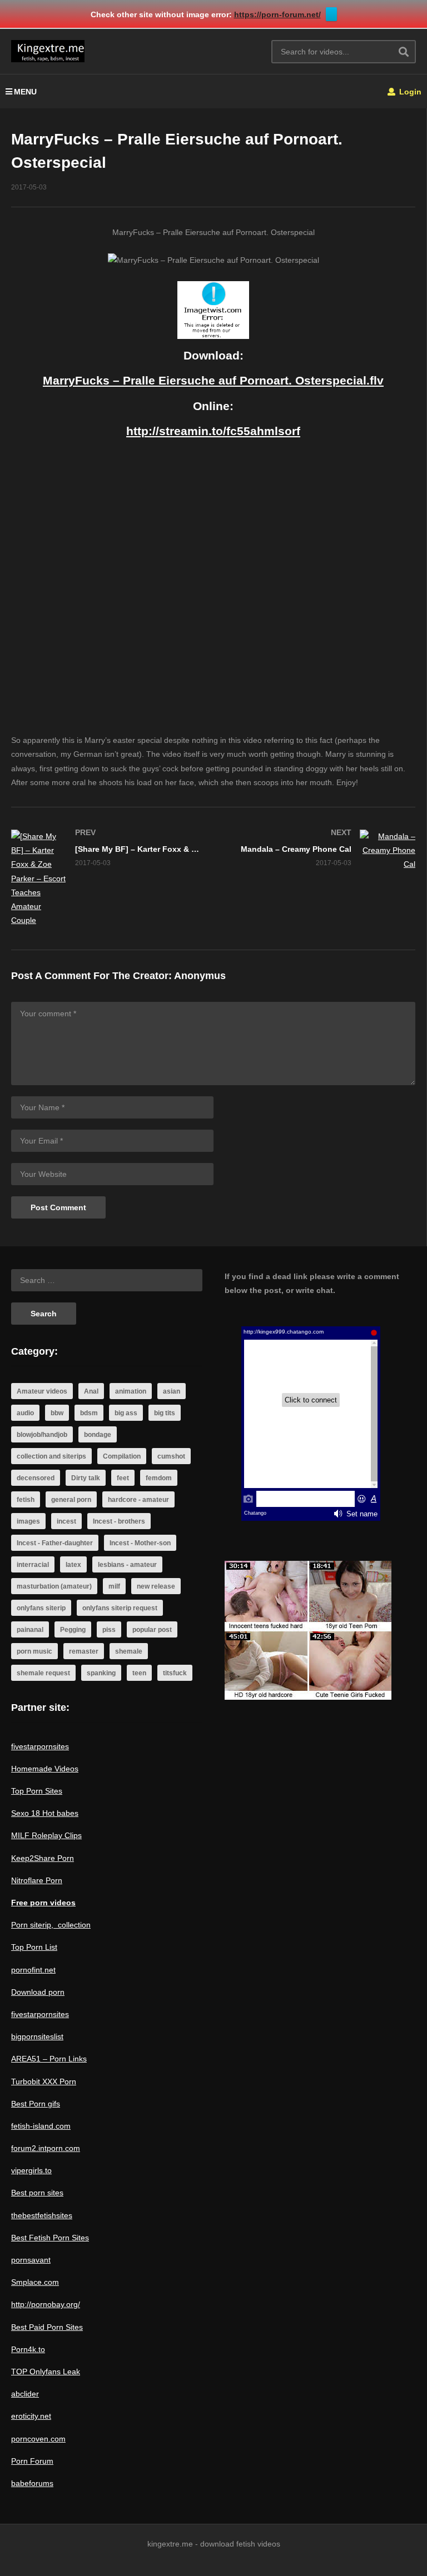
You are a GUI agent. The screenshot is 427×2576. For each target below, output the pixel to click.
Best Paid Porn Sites (47, 2327)
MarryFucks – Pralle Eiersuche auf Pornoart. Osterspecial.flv (213, 380)
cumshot (171, 1456)
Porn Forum (32, 2461)
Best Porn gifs (36, 2104)
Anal (91, 1391)
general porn (71, 1500)
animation (131, 1391)
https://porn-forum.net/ (277, 14)
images (28, 1521)
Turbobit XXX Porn (44, 2081)
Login (409, 92)
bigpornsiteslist (37, 2036)
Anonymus (200, 976)
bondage (98, 1435)
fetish (26, 1500)
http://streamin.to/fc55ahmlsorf (213, 431)
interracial (33, 1565)
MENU (25, 92)
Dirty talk (86, 1478)
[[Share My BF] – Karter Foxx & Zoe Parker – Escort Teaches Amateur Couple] (107, 878)
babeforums (32, 2483)
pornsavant (31, 2260)
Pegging (73, 1630)
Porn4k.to (28, 2349)
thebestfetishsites (42, 2215)
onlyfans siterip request (120, 1608)
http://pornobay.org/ (46, 2304)
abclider (25, 2394)
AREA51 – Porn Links (49, 2059)
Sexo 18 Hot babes (45, 1813)
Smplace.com (35, 2282)
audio (25, 1413)
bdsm (89, 1413)
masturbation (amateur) (54, 1586)
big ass (126, 1413)
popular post (152, 1630)
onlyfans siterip (41, 1608)
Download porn (38, 1992)
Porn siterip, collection (51, 1925)
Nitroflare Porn (37, 1880)
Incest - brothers (119, 1521)
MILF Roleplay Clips (46, 1835)
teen (139, 1673)
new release (156, 1586)
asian (172, 1391)
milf (114, 1586)
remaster (84, 1651)
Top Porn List (34, 1947)
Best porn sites (37, 2193)
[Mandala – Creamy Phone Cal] (320, 851)
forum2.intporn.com (46, 2148)
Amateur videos (42, 1391)
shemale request (43, 1673)
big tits (165, 1413)
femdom (159, 1478)
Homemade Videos (45, 1769)
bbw (57, 1413)
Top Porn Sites (37, 1791)
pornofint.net (33, 1970)
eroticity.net (31, 2416)
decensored (36, 1478)
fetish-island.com (41, 2126)
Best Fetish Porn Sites (50, 2238)
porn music (34, 1651)
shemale (129, 1651)
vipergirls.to (31, 2170)
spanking (101, 1673)
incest (66, 1521)
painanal (30, 1630)
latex (73, 1565)
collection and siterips (51, 1456)
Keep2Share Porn (43, 1858)
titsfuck (175, 1673)
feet (123, 1478)
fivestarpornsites (40, 1746)
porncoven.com (38, 2439)
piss (109, 1630)
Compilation (122, 1456)
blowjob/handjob (42, 1435)
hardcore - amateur (138, 1500)
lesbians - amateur (127, 1565)
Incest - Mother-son (140, 1543)
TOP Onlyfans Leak (46, 2372)
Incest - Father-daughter (55, 1543)
